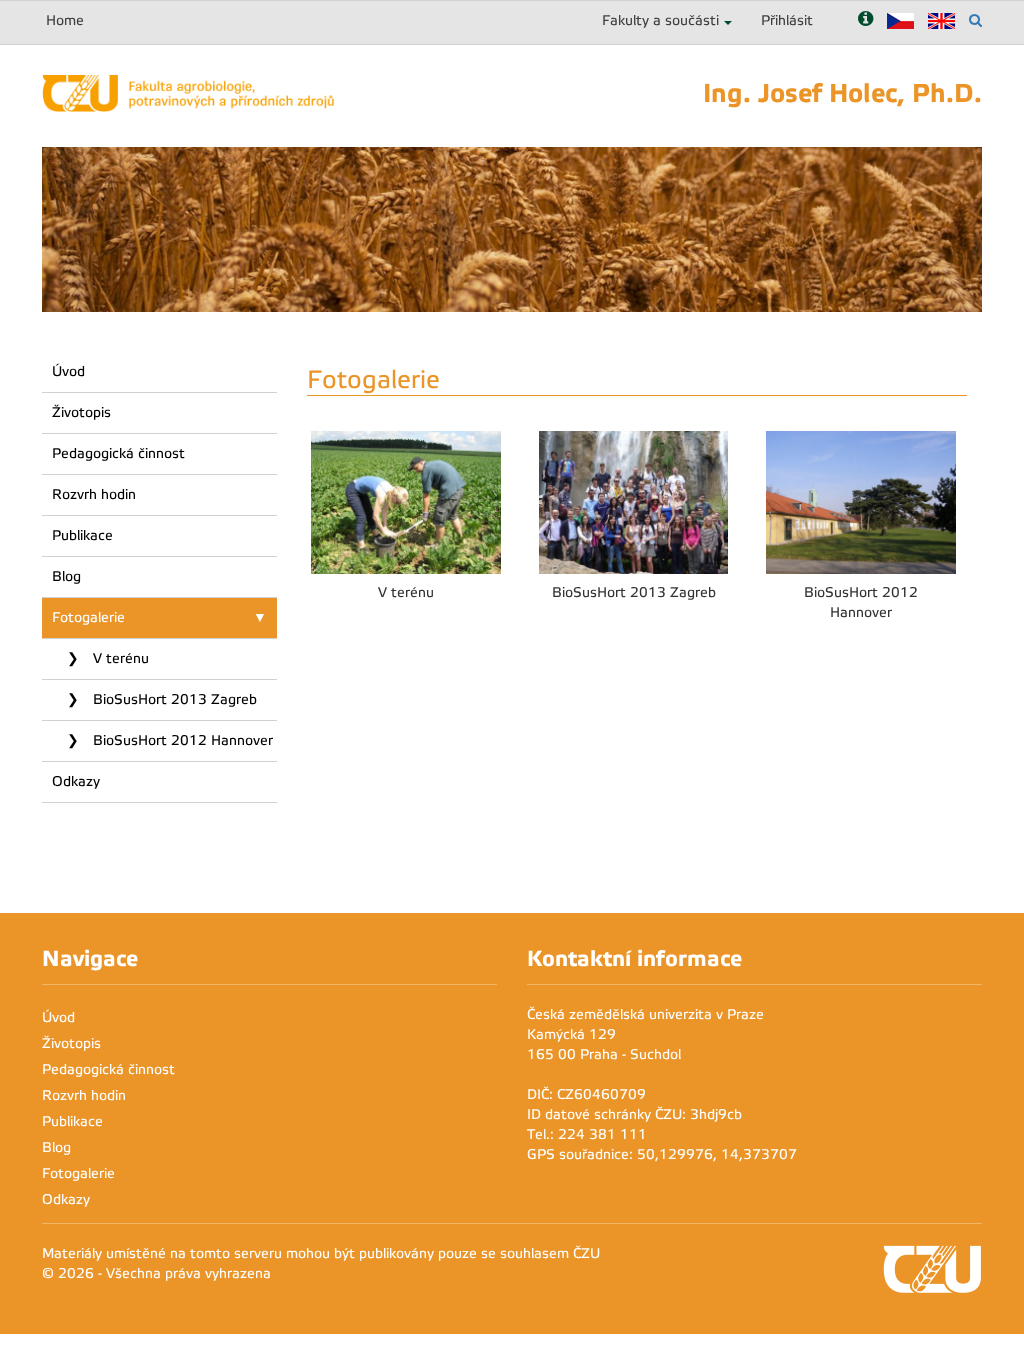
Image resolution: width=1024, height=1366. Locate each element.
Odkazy (76, 781)
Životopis (81, 412)
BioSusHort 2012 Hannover (181, 740)
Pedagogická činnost (118, 453)
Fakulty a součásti (660, 20)
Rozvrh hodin (94, 494)
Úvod (68, 371)
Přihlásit (787, 20)
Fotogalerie (88, 617)
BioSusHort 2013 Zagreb (173, 699)
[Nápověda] (865, 20)
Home (65, 20)
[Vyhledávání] (975, 20)
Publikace (82, 535)
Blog (66, 576)
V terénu (119, 658)
